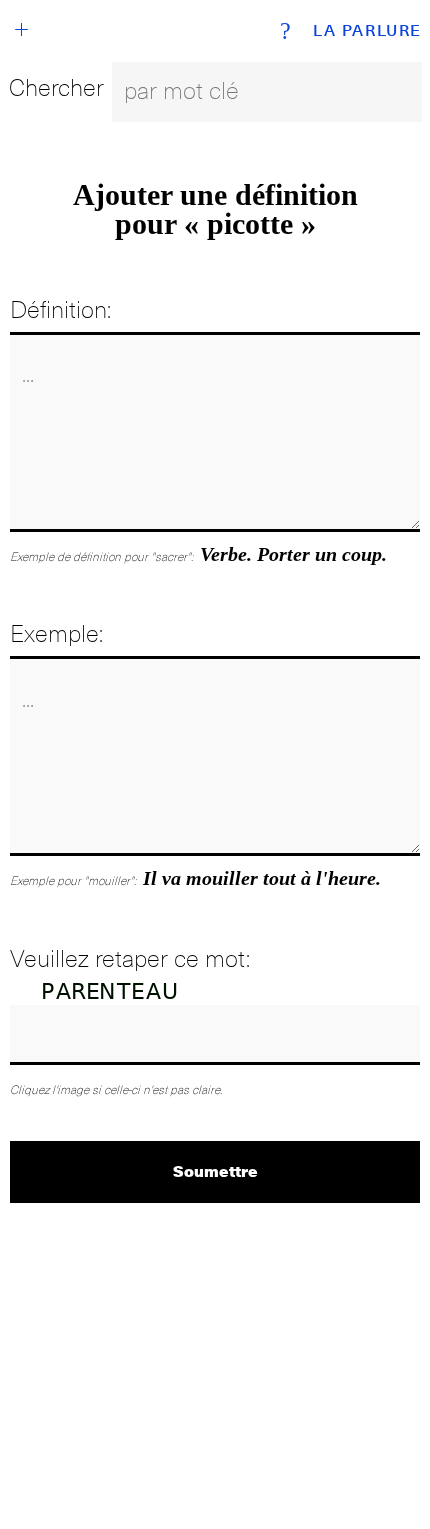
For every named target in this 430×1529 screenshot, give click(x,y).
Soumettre (215, 1170)
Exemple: (56, 633)
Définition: (60, 309)
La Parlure (367, 31)
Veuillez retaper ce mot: (130, 958)
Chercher (56, 87)
